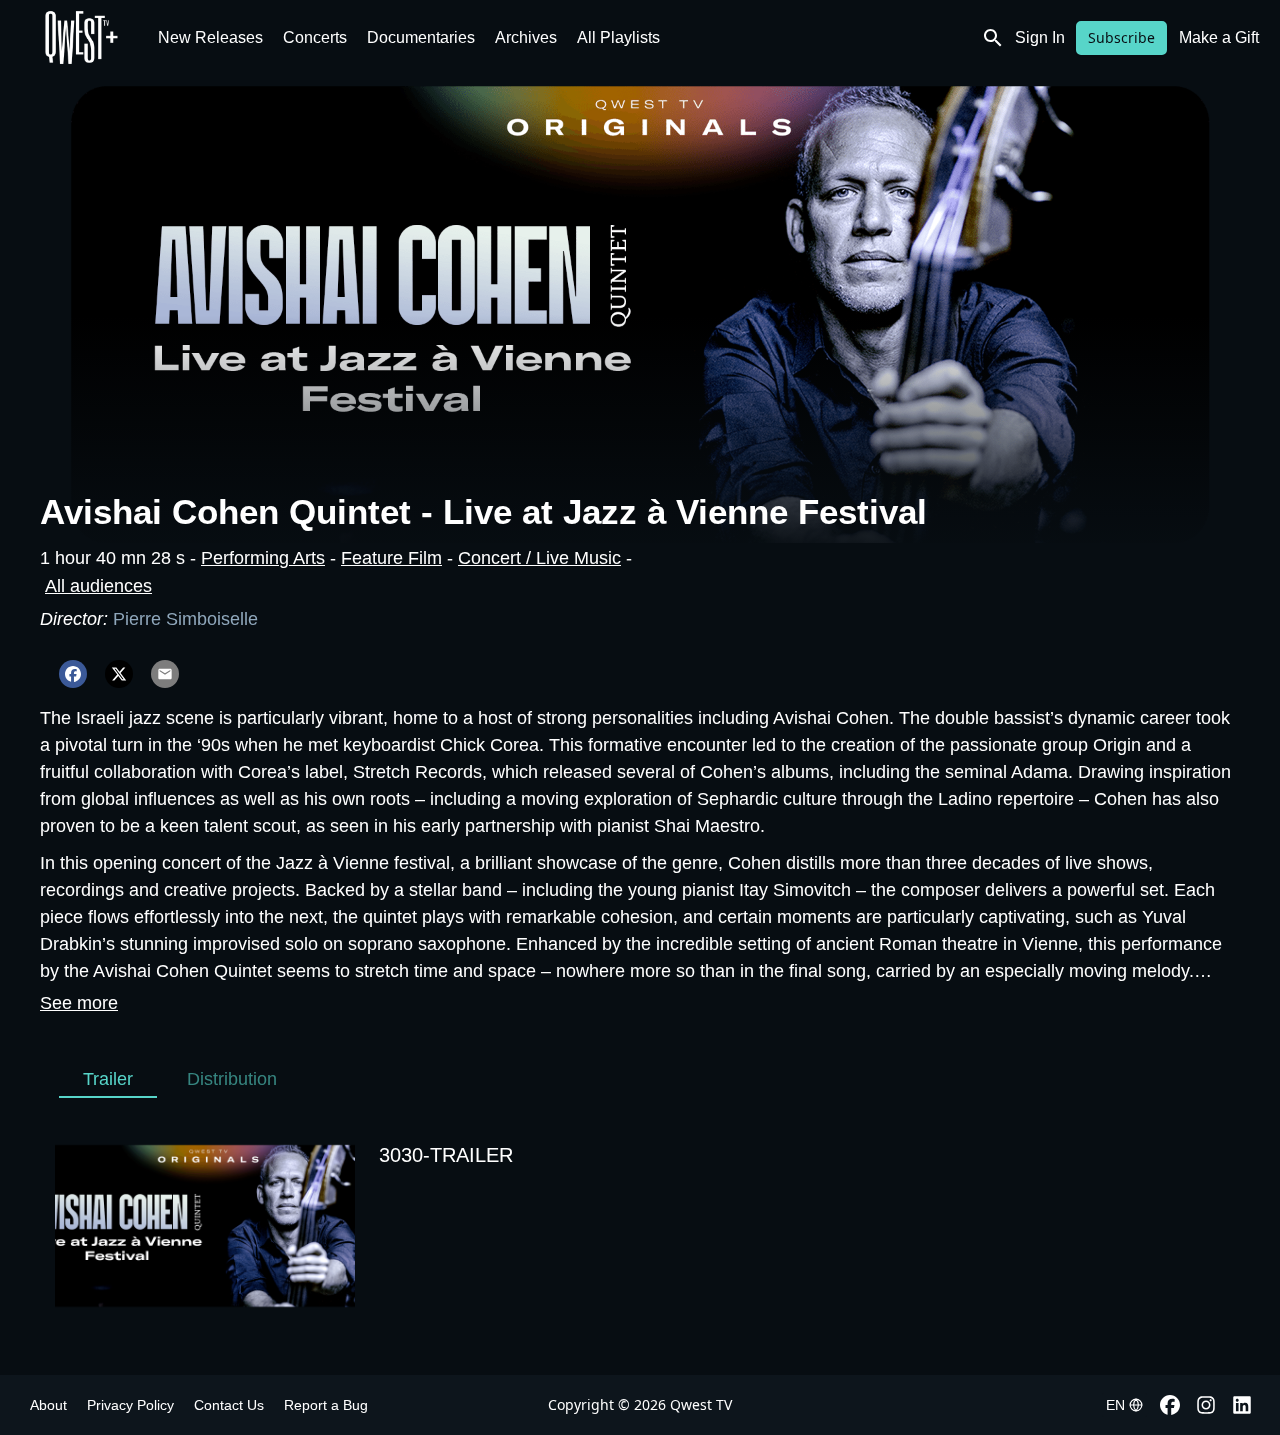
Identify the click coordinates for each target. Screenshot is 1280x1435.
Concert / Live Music (539, 558)
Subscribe (1121, 37)
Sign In (1040, 37)
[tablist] (180, 1079)
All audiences (98, 586)
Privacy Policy (130, 1405)
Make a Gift (1219, 37)
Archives (526, 37)
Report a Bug (326, 1405)
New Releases (210, 37)
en (1115, 1405)
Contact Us (229, 1405)
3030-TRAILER (446, 1155)
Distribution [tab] (232, 1079)
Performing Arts (263, 558)
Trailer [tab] (108, 1079)
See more (79, 1003)
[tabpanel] (640, 1226)
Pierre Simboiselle (185, 619)
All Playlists (618, 37)
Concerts (315, 37)
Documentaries (421, 37)
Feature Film (391, 558)
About (48, 1405)
